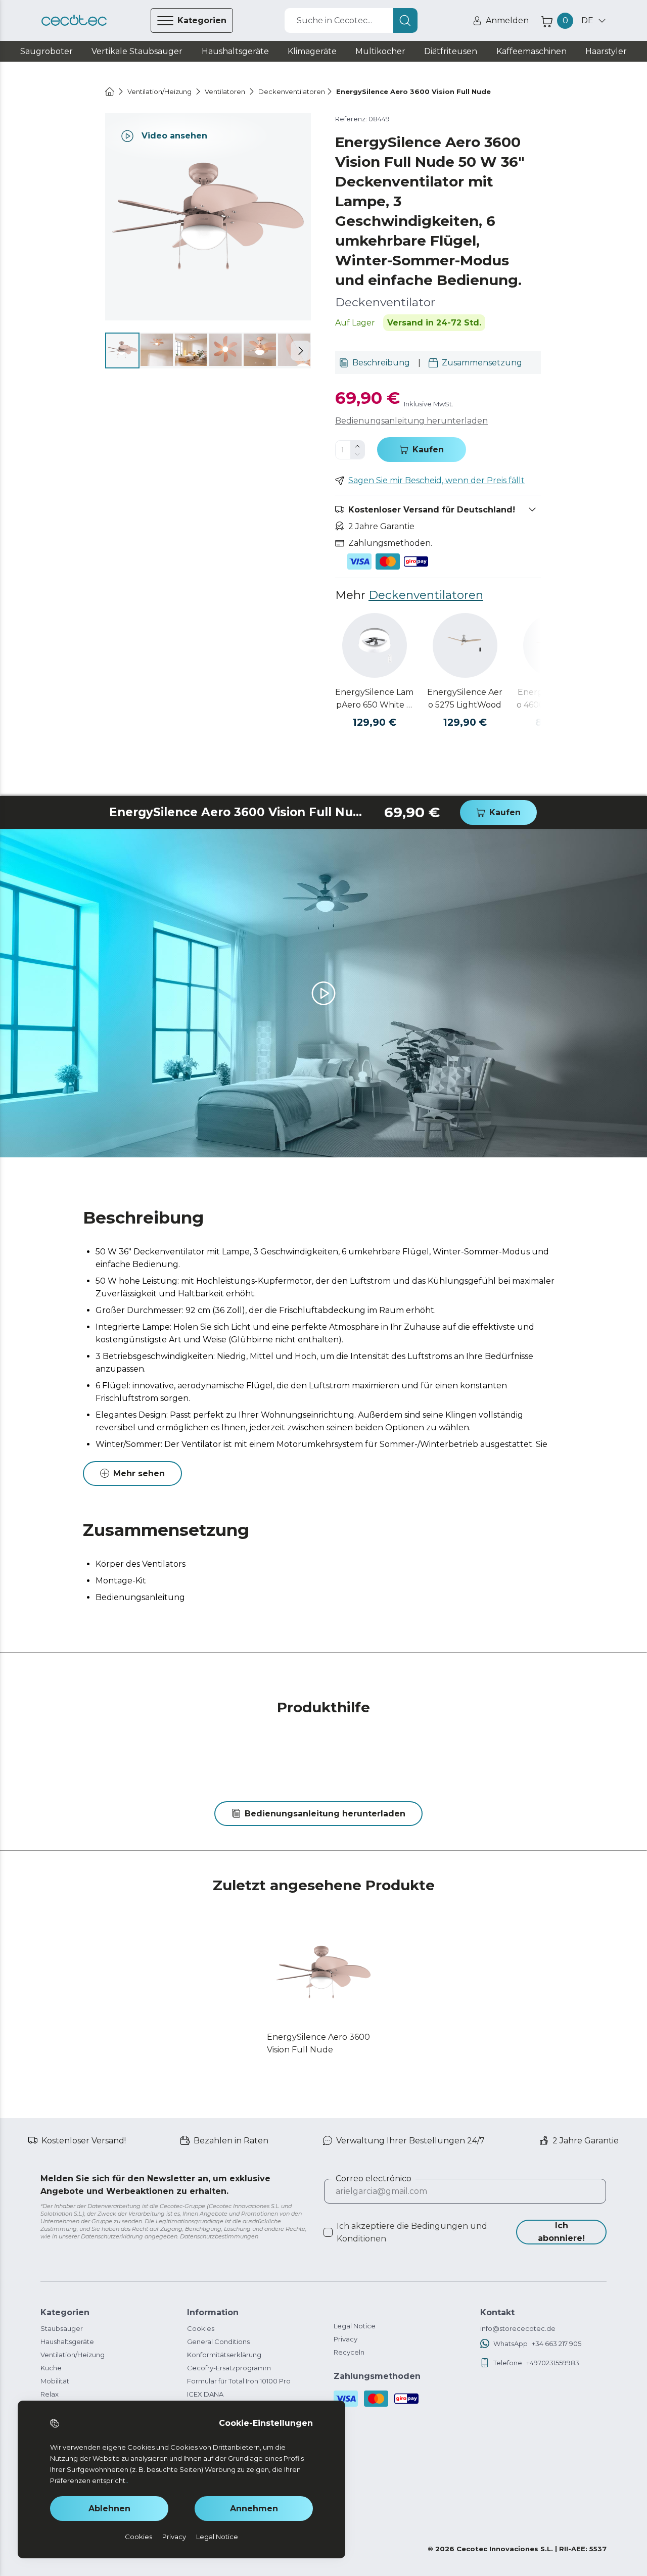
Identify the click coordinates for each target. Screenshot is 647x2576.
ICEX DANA (205, 2394)
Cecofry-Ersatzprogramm (229, 2368)
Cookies (201, 2328)
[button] (301, 351)
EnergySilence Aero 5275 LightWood (465, 698)
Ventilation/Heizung (73, 2355)
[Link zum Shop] (74, 20)
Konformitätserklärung (224, 2355)
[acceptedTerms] (328, 2232)
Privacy (345, 2339)
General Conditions (218, 2341)
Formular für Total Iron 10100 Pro (239, 2381)
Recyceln (349, 2352)
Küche (51, 2368)
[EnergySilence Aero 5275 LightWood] (465, 645)
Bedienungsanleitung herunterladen (411, 421)
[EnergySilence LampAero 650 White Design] (375, 645)
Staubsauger (62, 2328)
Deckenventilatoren (426, 595)
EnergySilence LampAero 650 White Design (374, 699)
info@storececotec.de (518, 2328)
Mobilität (55, 2381)
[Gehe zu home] (110, 91)
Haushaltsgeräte (67, 2341)
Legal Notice (355, 2326)
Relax (50, 2394)
